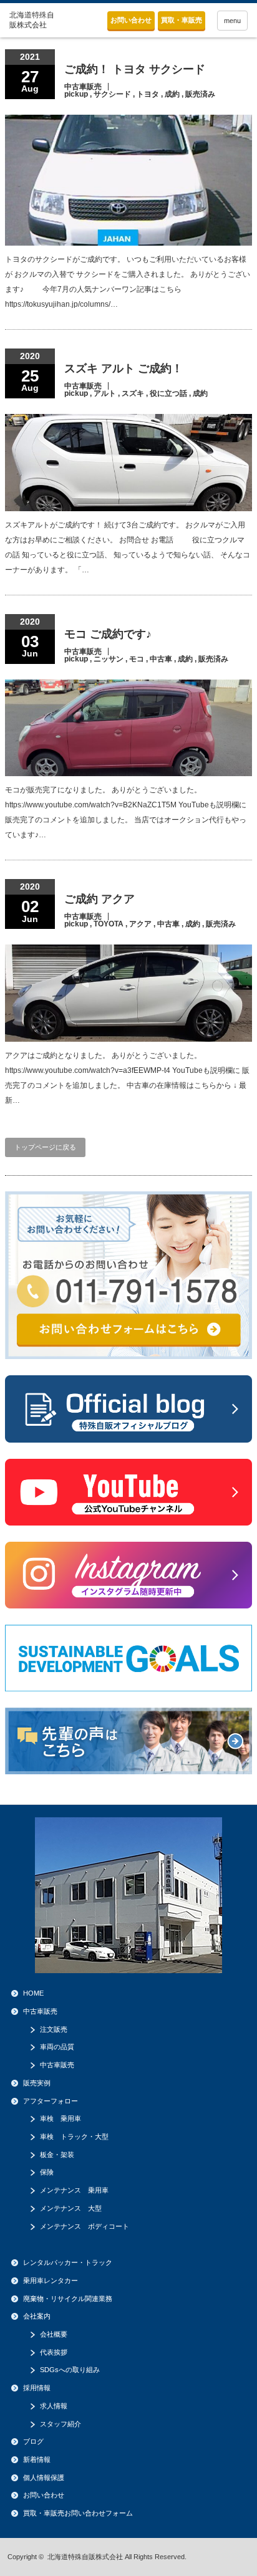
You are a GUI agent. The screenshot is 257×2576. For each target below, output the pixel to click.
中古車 (161, 659)
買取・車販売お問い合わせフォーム (78, 2513)
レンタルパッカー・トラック (68, 2262)
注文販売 (54, 2029)
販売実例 (37, 2083)
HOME (33, 1993)
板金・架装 (57, 2155)
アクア (140, 924)
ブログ (33, 2441)
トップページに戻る (45, 1147)
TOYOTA (109, 924)
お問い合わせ (131, 20)
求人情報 (54, 2406)
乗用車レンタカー (51, 2280)
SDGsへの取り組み (70, 2370)
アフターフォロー (51, 2101)
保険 (47, 2172)
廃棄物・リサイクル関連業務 (68, 2299)
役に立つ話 (168, 393)
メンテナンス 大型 (71, 2208)
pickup (76, 94)
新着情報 (37, 2459)
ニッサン (109, 659)
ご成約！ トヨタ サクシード (135, 69)
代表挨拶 (54, 2352)
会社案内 (37, 2316)
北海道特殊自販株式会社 (85, 2557)
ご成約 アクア (99, 899)
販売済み (200, 94)
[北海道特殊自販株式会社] (35, 20)
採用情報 (37, 2388)
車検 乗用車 (61, 2118)
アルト (105, 393)
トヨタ (148, 94)
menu (232, 21)
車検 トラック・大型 (74, 2136)
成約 (172, 94)
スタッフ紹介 (61, 2424)
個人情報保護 (44, 2477)
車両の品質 (57, 2047)
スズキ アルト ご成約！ (124, 368)
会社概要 (54, 2334)
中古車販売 (83, 87)
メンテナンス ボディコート (85, 2226)
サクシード (112, 94)
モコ (137, 659)
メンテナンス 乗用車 (74, 2190)
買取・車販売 (182, 20)
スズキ (133, 393)
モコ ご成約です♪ (108, 634)
